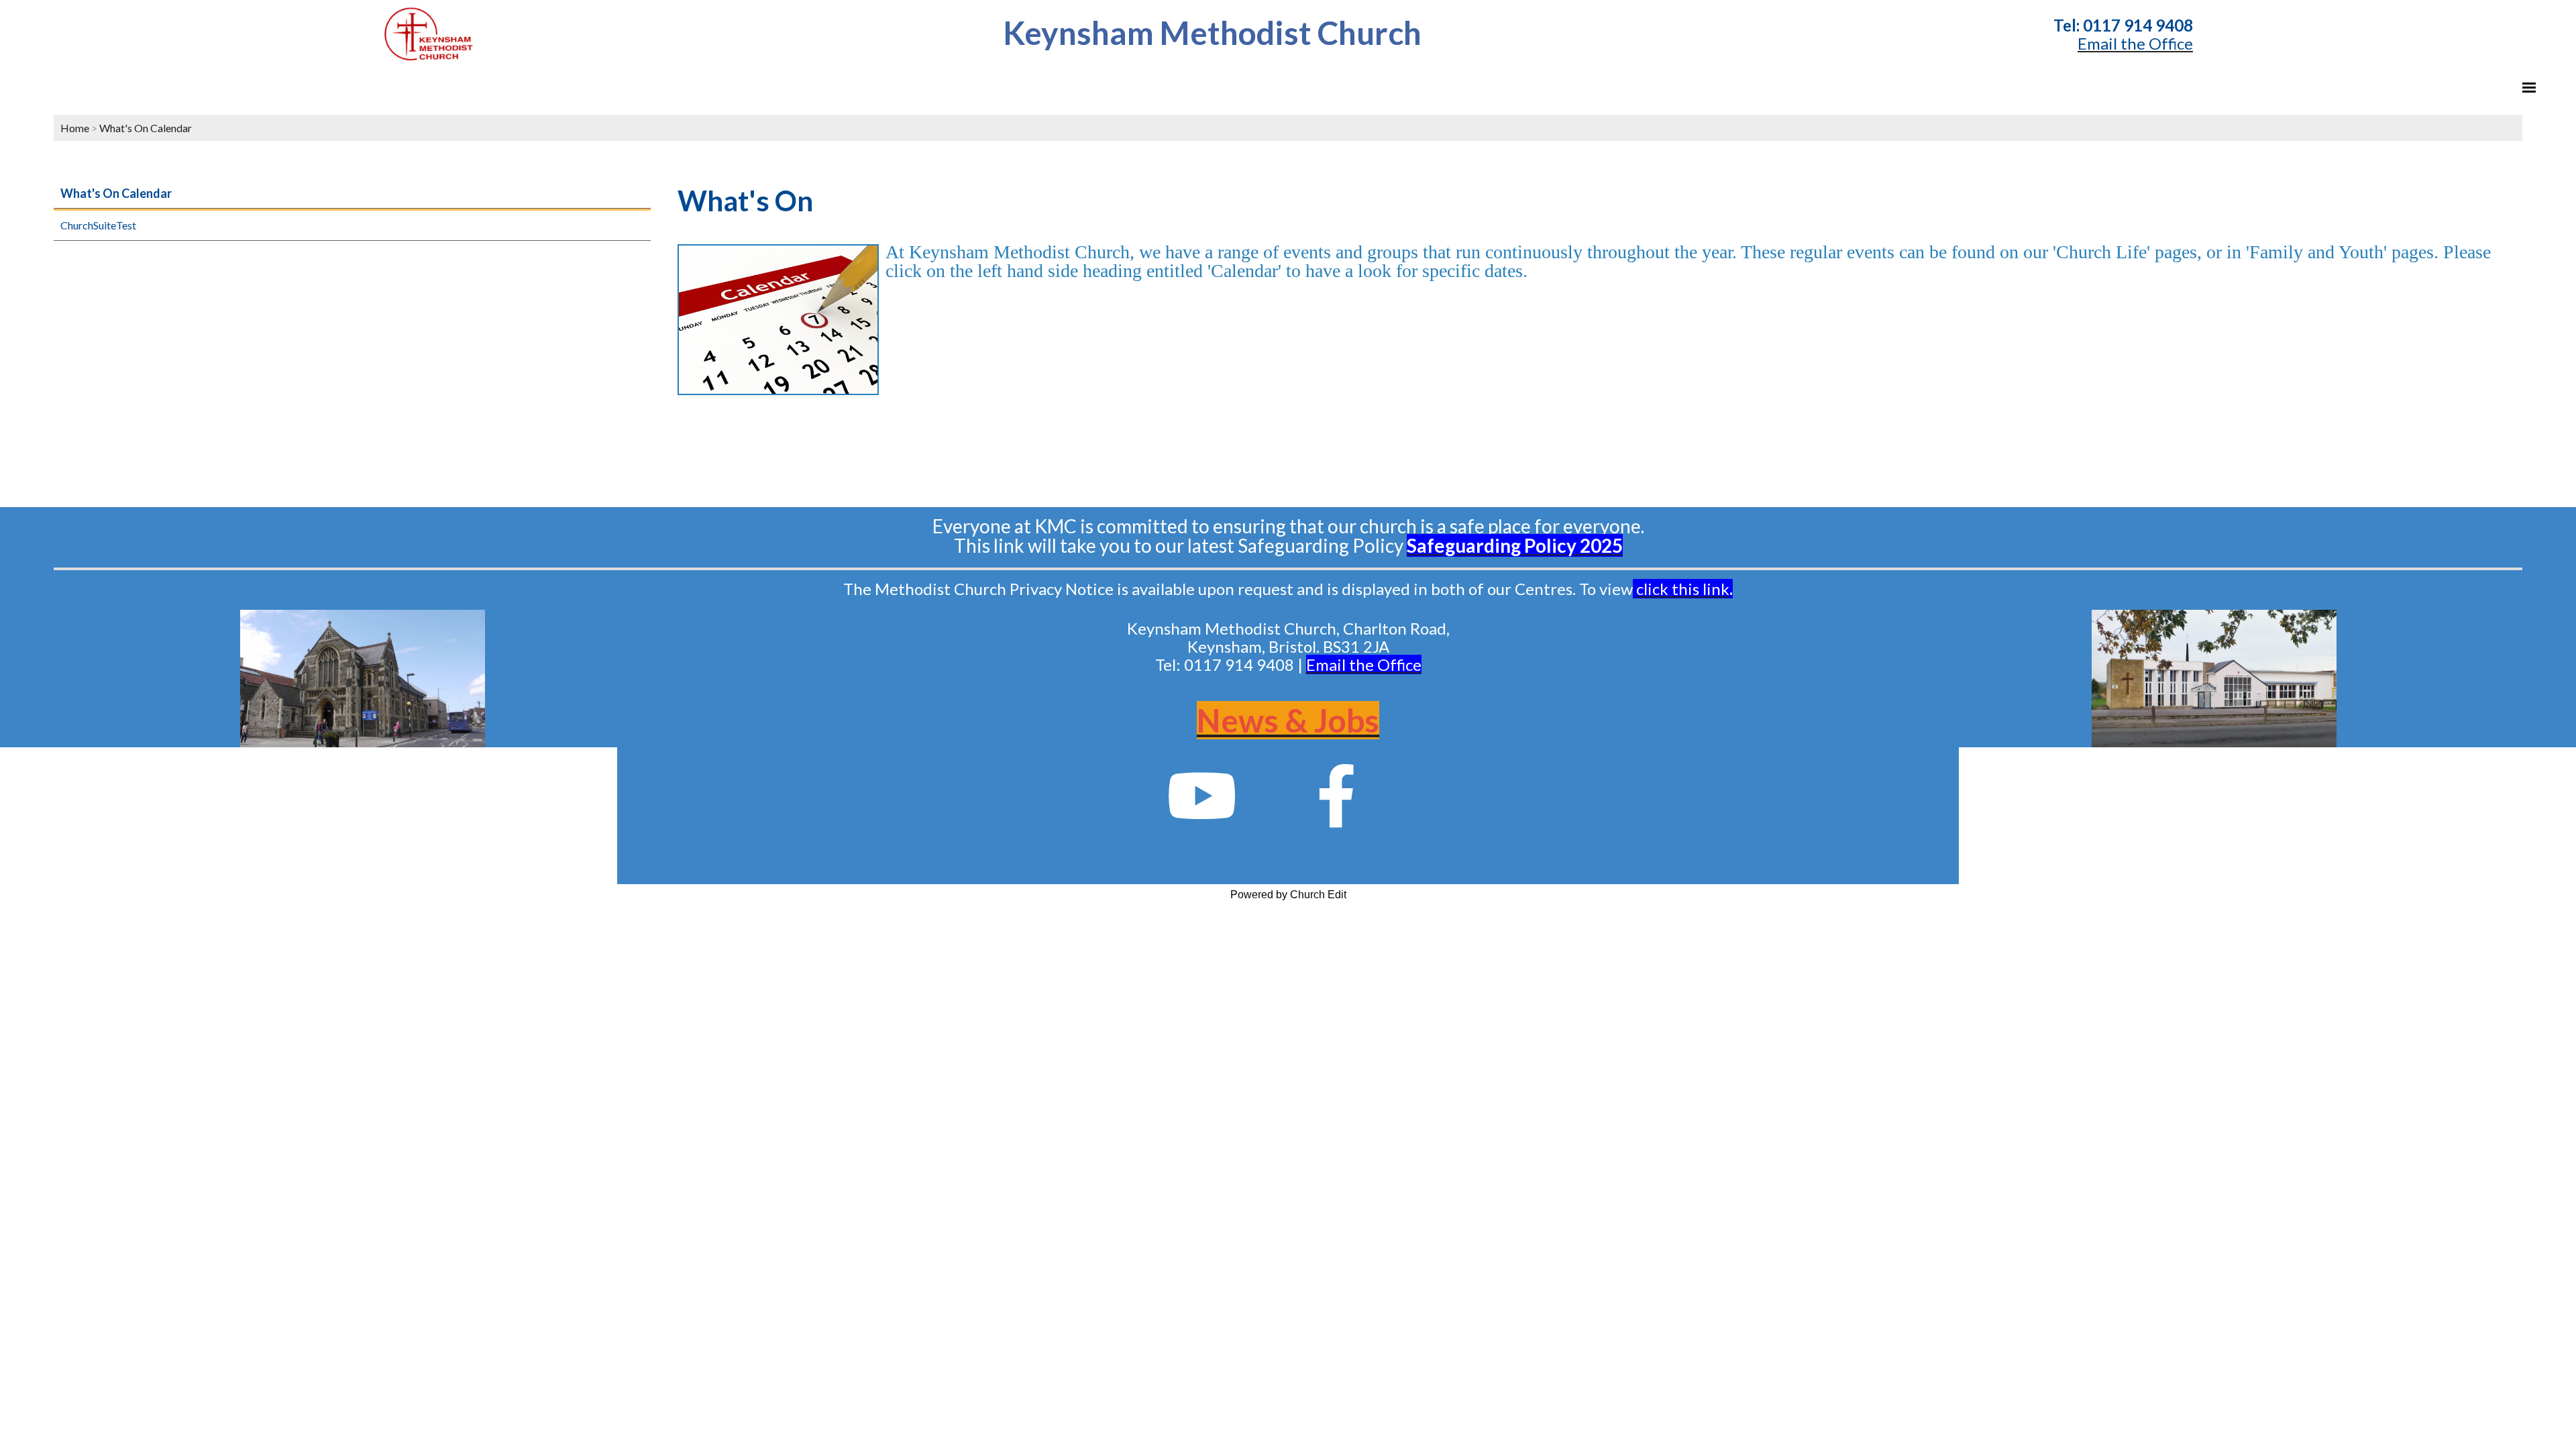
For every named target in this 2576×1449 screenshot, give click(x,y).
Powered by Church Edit (1288, 895)
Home (75, 128)
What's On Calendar (146, 128)
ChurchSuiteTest (98, 225)
